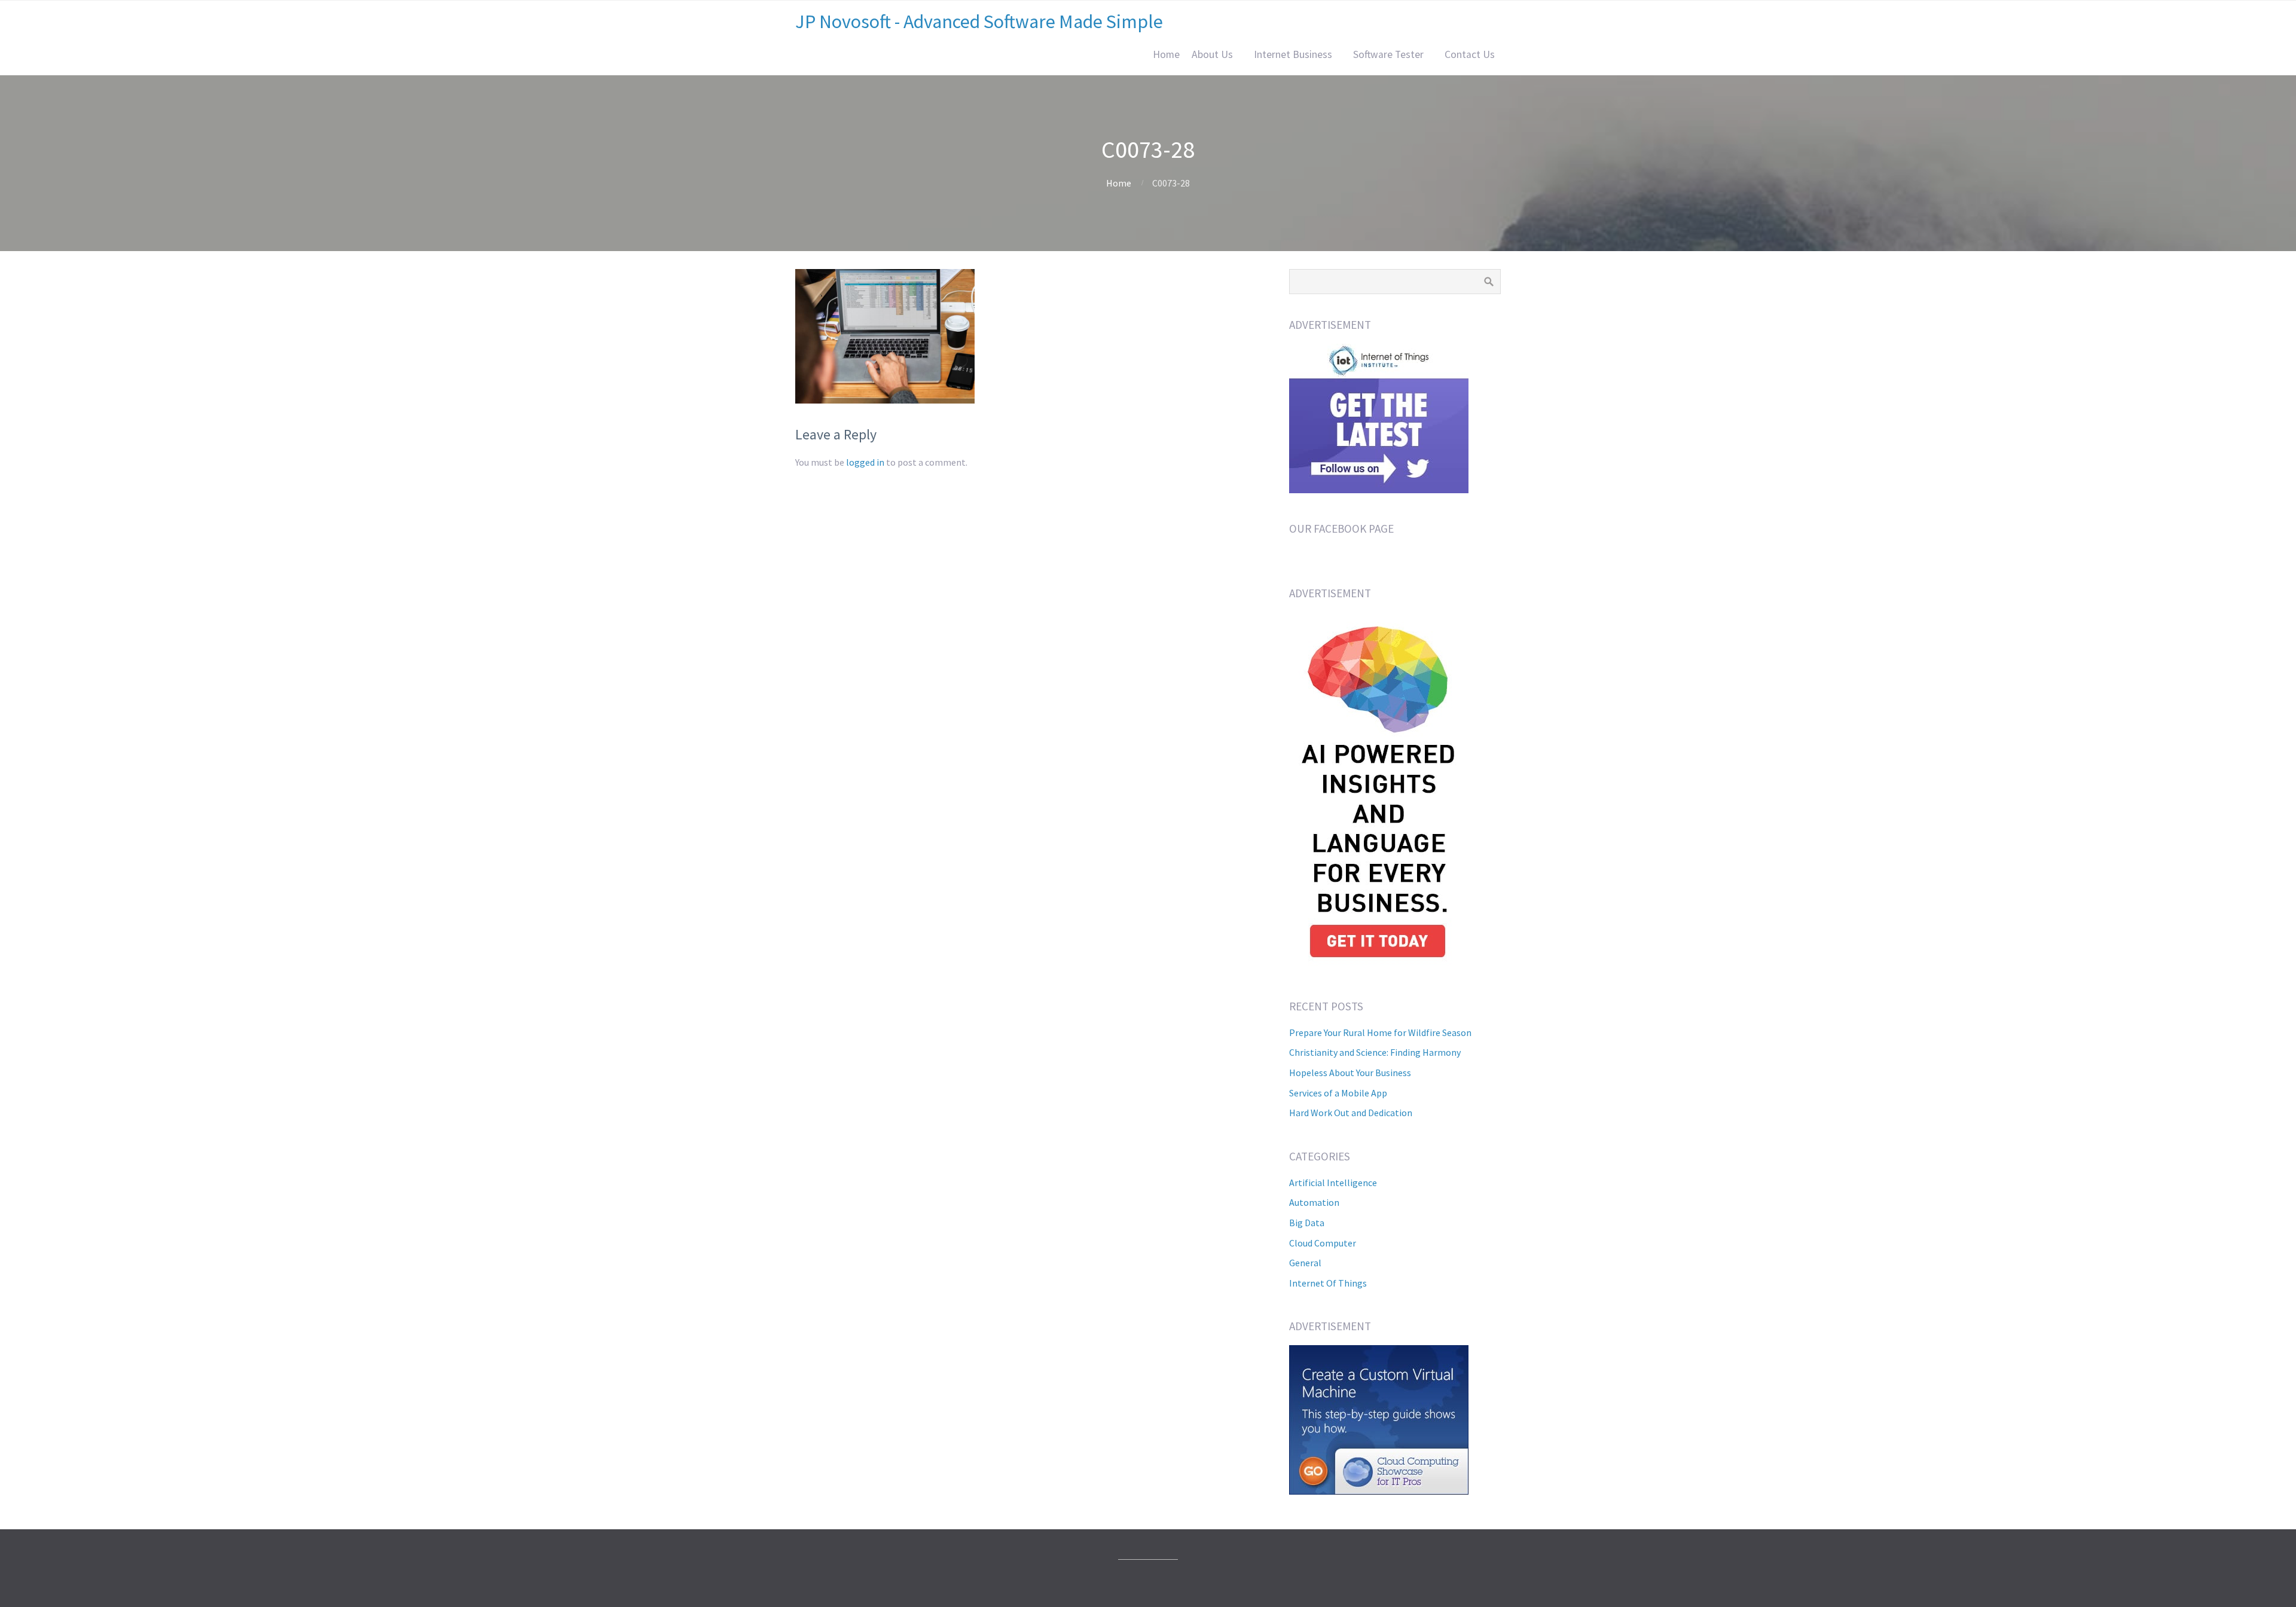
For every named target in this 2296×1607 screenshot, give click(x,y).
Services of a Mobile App (1338, 1093)
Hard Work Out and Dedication (1351, 1113)
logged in (865, 462)
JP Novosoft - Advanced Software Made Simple (979, 22)
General (1305, 1263)
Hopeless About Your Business (1350, 1073)
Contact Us (1470, 54)
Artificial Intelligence (1333, 1183)
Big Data (1307, 1223)
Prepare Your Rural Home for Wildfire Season (1380, 1032)
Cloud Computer (1323, 1243)
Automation (1314, 1202)
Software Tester (1388, 54)
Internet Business (1293, 54)
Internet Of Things (1328, 1283)
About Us (1212, 54)
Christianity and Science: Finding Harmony (1375, 1052)
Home (1166, 54)
